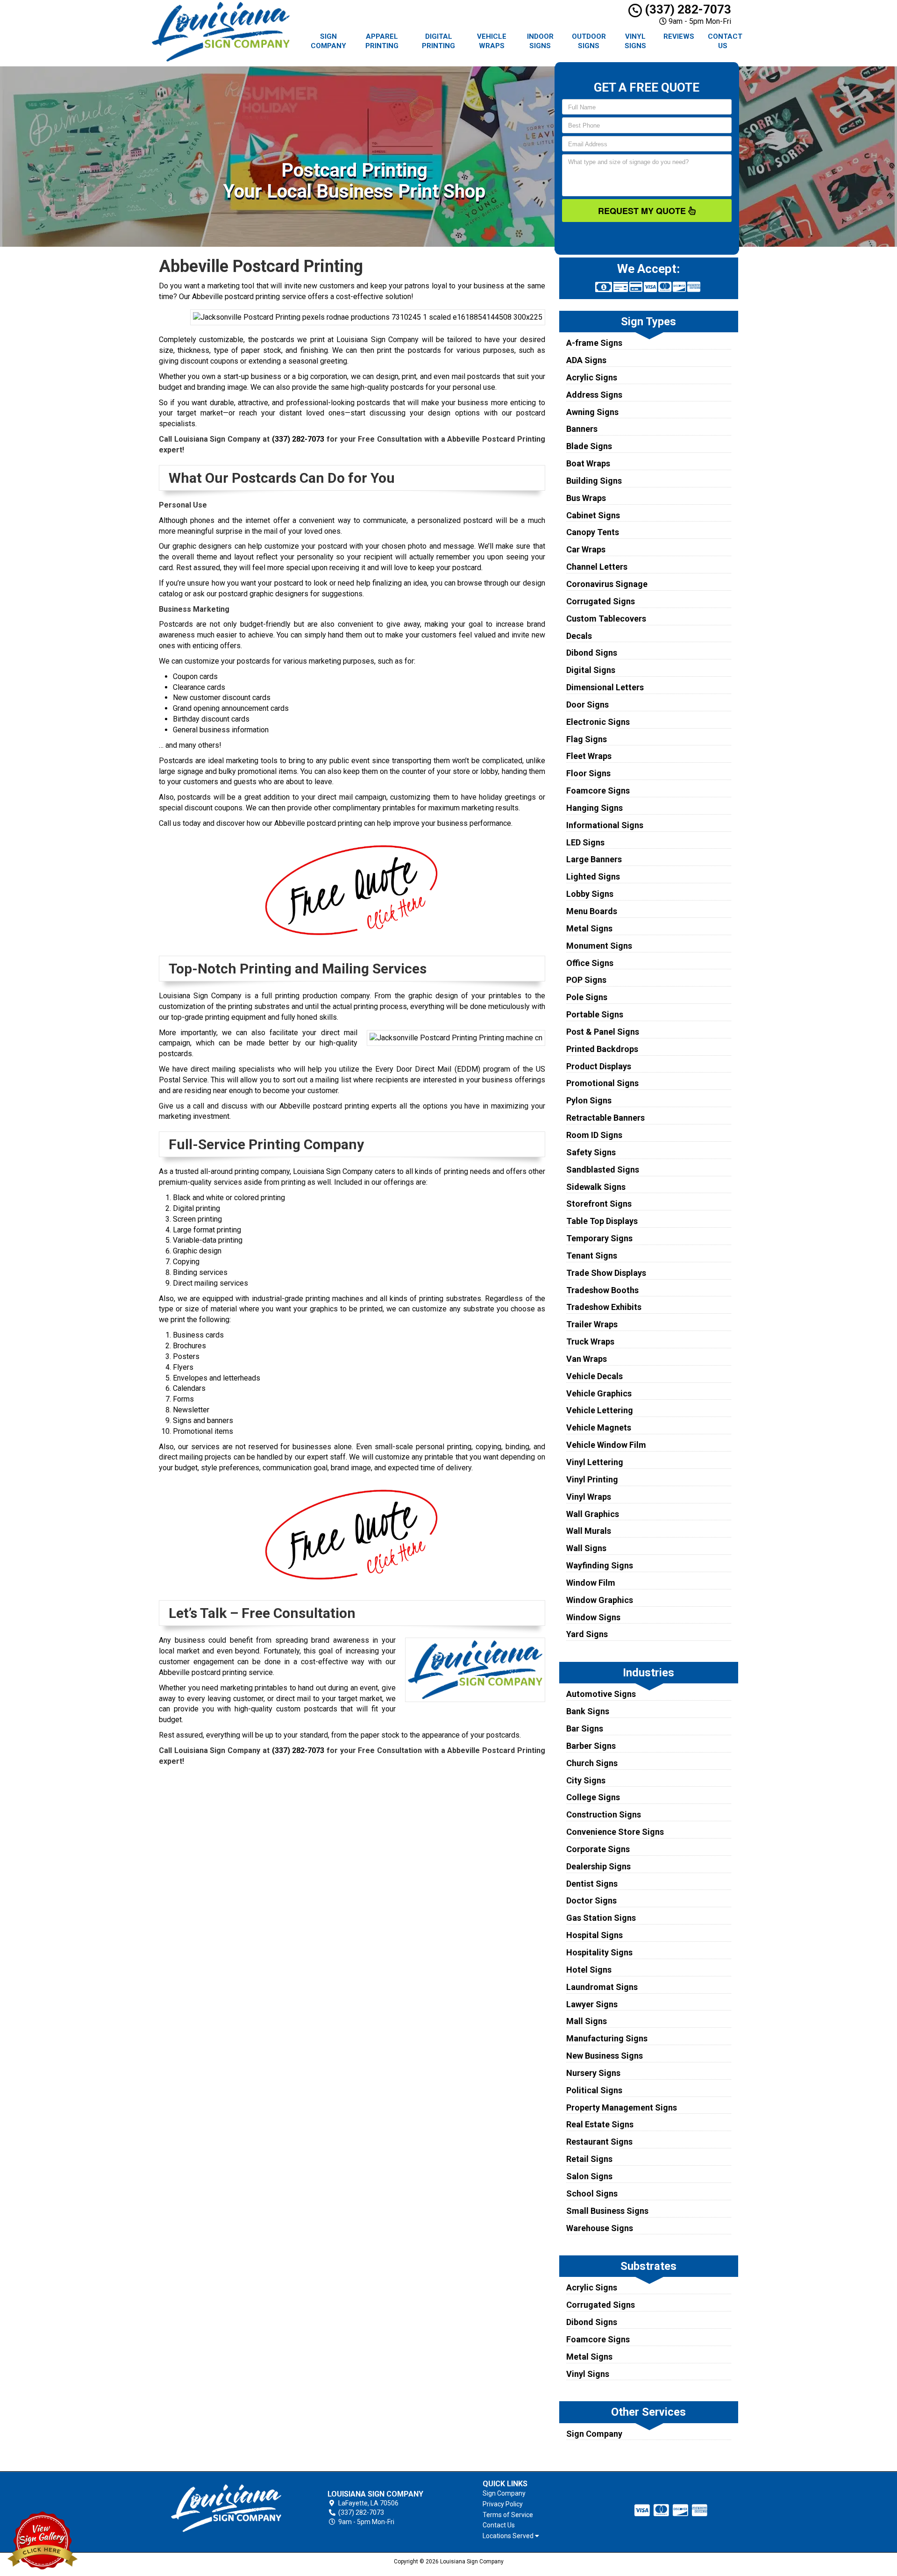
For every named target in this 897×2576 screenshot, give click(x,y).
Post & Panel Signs (603, 1032)
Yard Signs (587, 1634)
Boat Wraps (588, 463)
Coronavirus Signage (607, 584)
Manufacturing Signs (607, 2038)
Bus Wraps (586, 498)
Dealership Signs (598, 1866)
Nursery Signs (593, 2073)
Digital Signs (591, 670)
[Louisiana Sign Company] (226, 2508)
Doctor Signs (591, 1900)
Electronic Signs (598, 722)
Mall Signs (587, 2021)
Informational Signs (605, 825)
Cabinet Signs (593, 515)
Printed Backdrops (602, 1049)
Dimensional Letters (605, 687)
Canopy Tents (593, 532)
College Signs (593, 1797)
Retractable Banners (605, 1118)
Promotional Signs (602, 1083)
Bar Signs (585, 1728)
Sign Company (328, 41)
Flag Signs (587, 739)
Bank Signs (588, 1711)
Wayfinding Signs (600, 1565)
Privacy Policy (503, 2504)
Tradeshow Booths (602, 1290)
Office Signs (590, 963)
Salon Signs (589, 2176)
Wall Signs (586, 1548)
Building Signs (594, 481)
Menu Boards (592, 911)
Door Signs (587, 705)
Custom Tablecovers (606, 619)
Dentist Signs (592, 1884)
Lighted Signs (593, 877)
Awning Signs (592, 412)
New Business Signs (605, 2056)
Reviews (679, 36)
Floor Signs (588, 773)
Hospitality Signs (599, 1952)
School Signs (592, 2193)
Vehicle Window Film (606, 1445)
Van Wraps (587, 1359)
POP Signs (586, 980)
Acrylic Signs (592, 377)
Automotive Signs (601, 1694)
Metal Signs (589, 928)
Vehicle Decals (594, 1376)
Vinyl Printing (592, 1479)
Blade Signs (589, 446)
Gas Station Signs (601, 1918)
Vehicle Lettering (600, 1410)
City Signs (586, 1780)
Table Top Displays (602, 1221)
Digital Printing (438, 41)
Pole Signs (587, 997)
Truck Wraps (590, 1342)
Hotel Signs (589, 1970)
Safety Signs (591, 1152)
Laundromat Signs (602, 1987)
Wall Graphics (593, 1514)
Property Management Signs (622, 2107)
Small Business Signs (607, 2211)
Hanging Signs (594, 808)
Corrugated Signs (601, 601)
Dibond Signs (592, 653)
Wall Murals (589, 1531)
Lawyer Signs (592, 2004)
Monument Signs (599, 946)
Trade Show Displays (606, 1273)
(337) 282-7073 (687, 9)
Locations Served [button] (509, 2536)
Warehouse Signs (600, 2228)
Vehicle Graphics (599, 1393)
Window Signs (593, 1617)
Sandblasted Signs (603, 1170)
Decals (579, 636)
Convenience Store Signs (615, 1832)
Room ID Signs (594, 1135)
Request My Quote (643, 211)
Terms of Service (508, 2515)
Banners (582, 429)
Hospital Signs (594, 1935)
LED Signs (585, 842)
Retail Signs (589, 2159)
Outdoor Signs (589, 41)
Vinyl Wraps (589, 1497)
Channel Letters (597, 567)
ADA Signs (586, 360)
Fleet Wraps (589, 756)
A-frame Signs (594, 343)
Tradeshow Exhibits (604, 1307)
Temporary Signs (599, 1238)
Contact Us (725, 41)
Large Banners (594, 859)
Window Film (591, 1583)
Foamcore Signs (598, 791)
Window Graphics (600, 1600)
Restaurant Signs (599, 2142)
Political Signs (594, 2090)
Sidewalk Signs (596, 1187)
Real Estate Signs (600, 2124)
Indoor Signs (540, 41)
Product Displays (599, 1066)
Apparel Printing (382, 41)
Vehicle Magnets (599, 1428)
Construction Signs (604, 1814)
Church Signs (592, 1763)
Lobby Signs (590, 894)
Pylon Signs (589, 1100)
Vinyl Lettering (595, 1462)
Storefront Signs (599, 1204)
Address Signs (594, 395)
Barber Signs (591, 1746)
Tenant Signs (592, 1256)
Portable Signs (595, 1014)
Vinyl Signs (635, 41)
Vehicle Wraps (492, 41)
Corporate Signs (598, 1849)
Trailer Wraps (592, 1324)
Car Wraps (586, 549)
